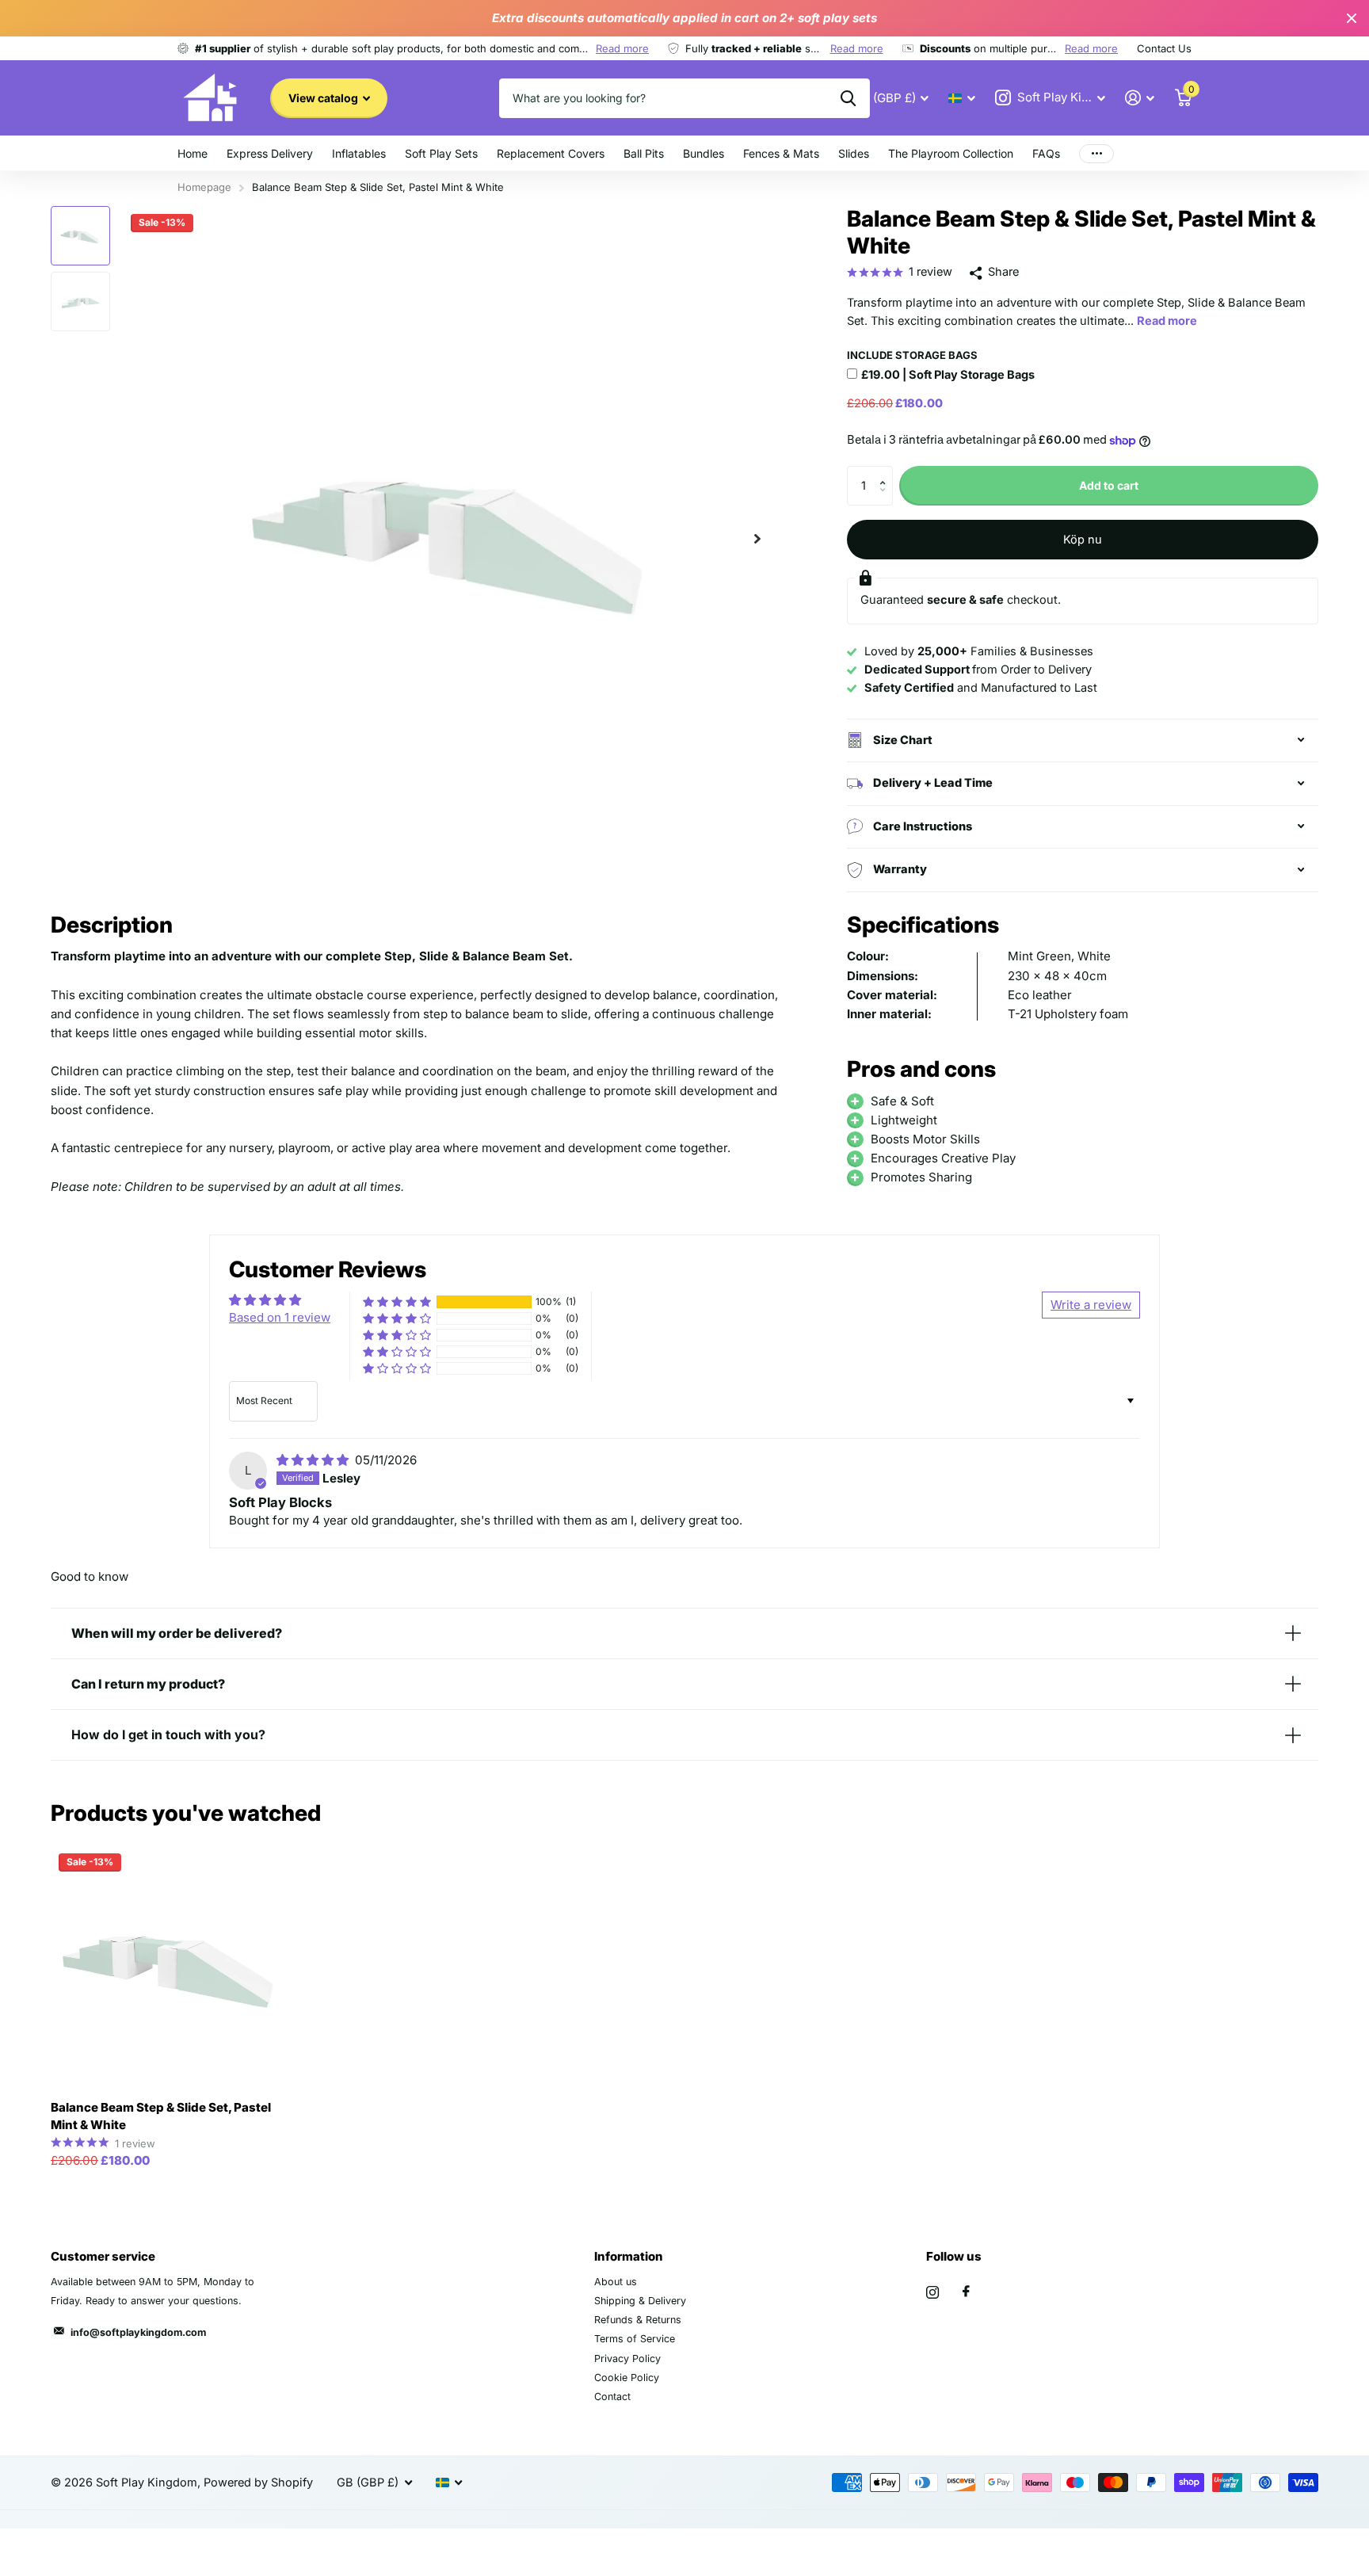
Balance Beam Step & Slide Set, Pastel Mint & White (161, 2116)
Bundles (704, 153)
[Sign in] (1140, 98)
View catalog (324, 98)
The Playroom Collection (951, 153)
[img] (314, 1460)
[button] (757, 538)
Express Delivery (270, 153)
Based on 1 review (280, 1317)
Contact (612, 2397)
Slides (854, 153)
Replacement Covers (551, 153)
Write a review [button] (1091, 1305)
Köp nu (1083, 540)
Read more (622, 48)
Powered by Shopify (258, 2483)
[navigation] (80, 236)
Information (629, 2256)
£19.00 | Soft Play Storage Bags (948, 375)
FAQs (1046, 153)
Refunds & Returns (638, 2320)
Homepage (204, 187)
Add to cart (1109, 485)
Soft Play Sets (441, 153)
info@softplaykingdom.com (138, 2332)
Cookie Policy (627, 2378)
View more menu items (1096, 153)
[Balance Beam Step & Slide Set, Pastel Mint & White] (172, 1967)
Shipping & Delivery (640, 2301)
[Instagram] (932, 2292)
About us (616, 2282)
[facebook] (966, 2292)
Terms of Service (635, 2339)
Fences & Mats (781, 153)
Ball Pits (644, 153)
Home (193, 153)
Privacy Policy (627, 2358)
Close (1352, 18)
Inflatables (359, 153)
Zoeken (848, 98)
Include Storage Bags (912, 355)
